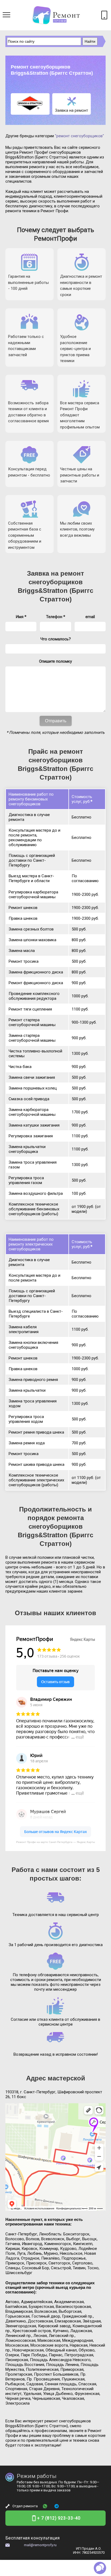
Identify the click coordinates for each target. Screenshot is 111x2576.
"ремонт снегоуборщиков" (79, 136)
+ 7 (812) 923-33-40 (59, 2518)
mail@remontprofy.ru (40, 2545)
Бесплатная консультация (32, 2538)
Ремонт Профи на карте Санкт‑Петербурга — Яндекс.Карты (55, 1842)
